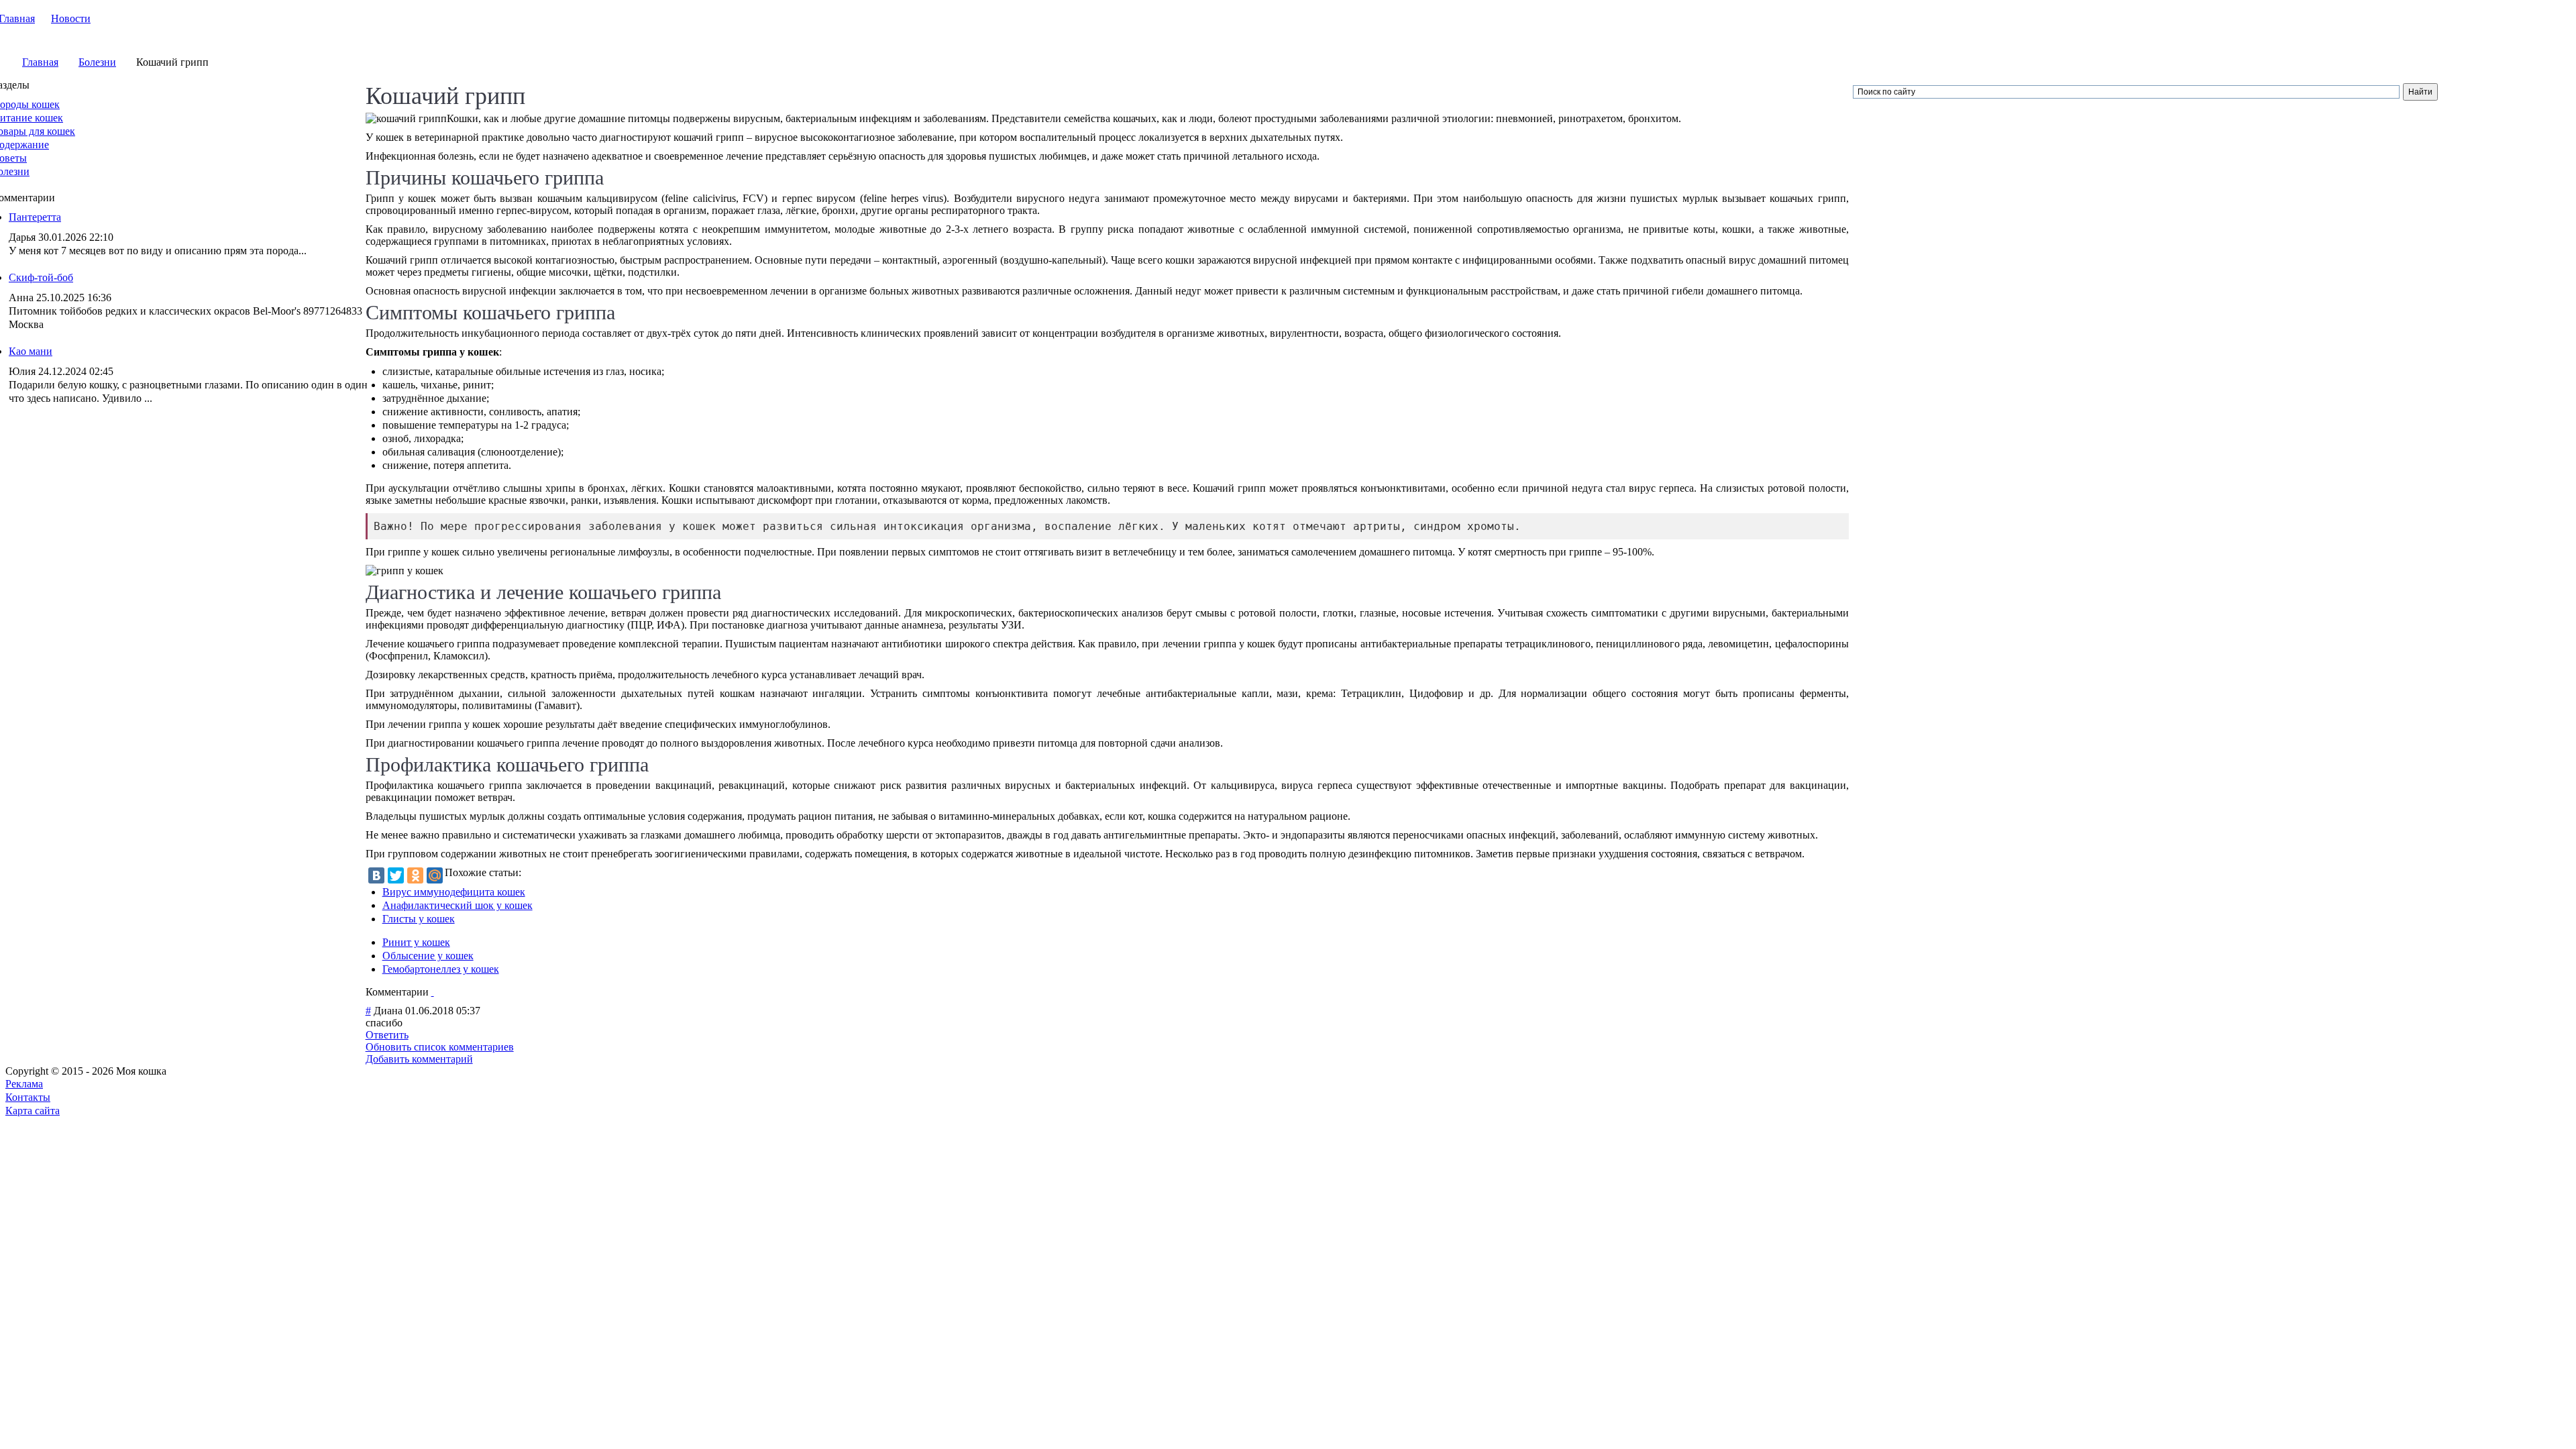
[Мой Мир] (435, 875)
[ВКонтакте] (376, 875)
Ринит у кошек (416, 942)
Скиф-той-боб (41, 277)
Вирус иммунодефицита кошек (454, 892)
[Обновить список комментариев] (433, 992)
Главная (40, 62)
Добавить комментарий (419, 1059)
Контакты (28, 1097)
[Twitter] (396, 875)
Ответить (387, 1035)
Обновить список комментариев (440, 1047)
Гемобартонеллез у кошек (441, 969)
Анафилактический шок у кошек (458, 905)
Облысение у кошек (428, 956)
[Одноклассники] (415, 875)
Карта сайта (33, 1111)
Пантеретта (35, 217)
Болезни (97, 62)
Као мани (31, 351)
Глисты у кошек (419, 919)
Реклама (24, 1084)
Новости (71, 18)
